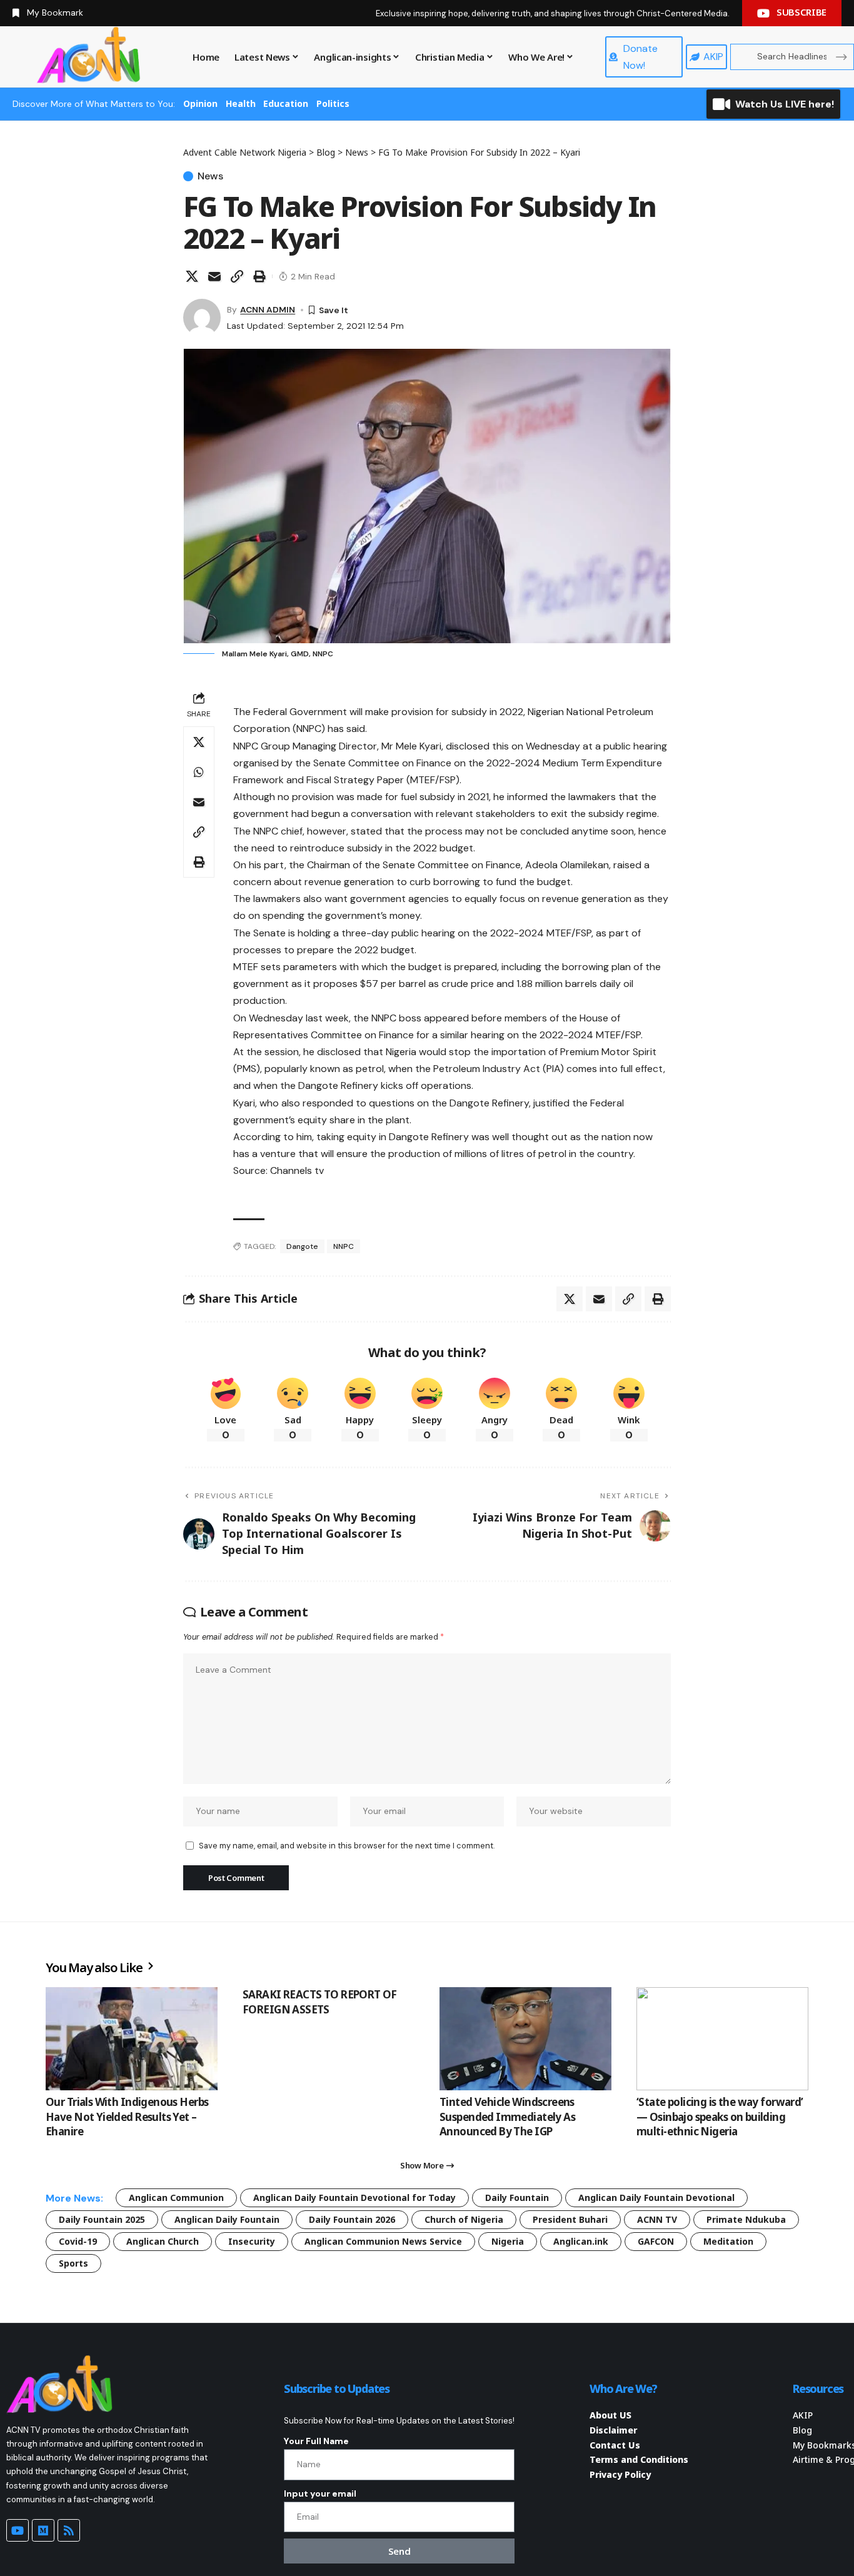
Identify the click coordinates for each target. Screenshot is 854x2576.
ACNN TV (657, 2219)
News (210, 176)
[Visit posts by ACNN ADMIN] (202, 318)
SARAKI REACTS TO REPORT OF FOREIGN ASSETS (320, 2002)
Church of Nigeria (464, 2219)
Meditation (728, 2241)
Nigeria (508, 2241)
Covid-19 (78, 2241)
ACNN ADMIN (268, 309)
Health (241, 103)
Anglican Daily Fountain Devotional (656, 2198)
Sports (73, 2263)
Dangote (302, 1246)
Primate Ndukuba (746, 2219)
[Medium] (43, 2530)
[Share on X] (192, 276)
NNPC (344, 1246)
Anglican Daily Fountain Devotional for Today (354, 2198)
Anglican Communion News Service (383, 2241)
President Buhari (570, 2219)
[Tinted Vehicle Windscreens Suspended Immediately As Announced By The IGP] (525, 2039)
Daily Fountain (517, 2198)
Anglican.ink (581, 2241)
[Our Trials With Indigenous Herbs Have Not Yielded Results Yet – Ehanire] (132, 2039)
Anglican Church (163, 2241)
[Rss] (69, 2530)
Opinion (200, 103)
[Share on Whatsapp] (199, 772)
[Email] (214, 276)
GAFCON (656, 2241)
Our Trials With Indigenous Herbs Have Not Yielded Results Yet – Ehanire (127, 2117)
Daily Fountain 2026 (352, 2219)
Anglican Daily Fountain (227, 2219)
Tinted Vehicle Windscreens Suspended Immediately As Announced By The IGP (507, 2117)
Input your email (320, 2493)
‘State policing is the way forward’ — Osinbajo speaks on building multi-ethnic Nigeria (720, 2117)
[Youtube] (18, 2530)
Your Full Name (316, 2441)
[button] (237, 276)
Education (286, 103)
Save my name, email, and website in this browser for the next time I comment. (347, 1846)
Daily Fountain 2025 (102, 2219)
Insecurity (252, 2241)
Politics (333, 103)
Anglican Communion (176, 2198)
